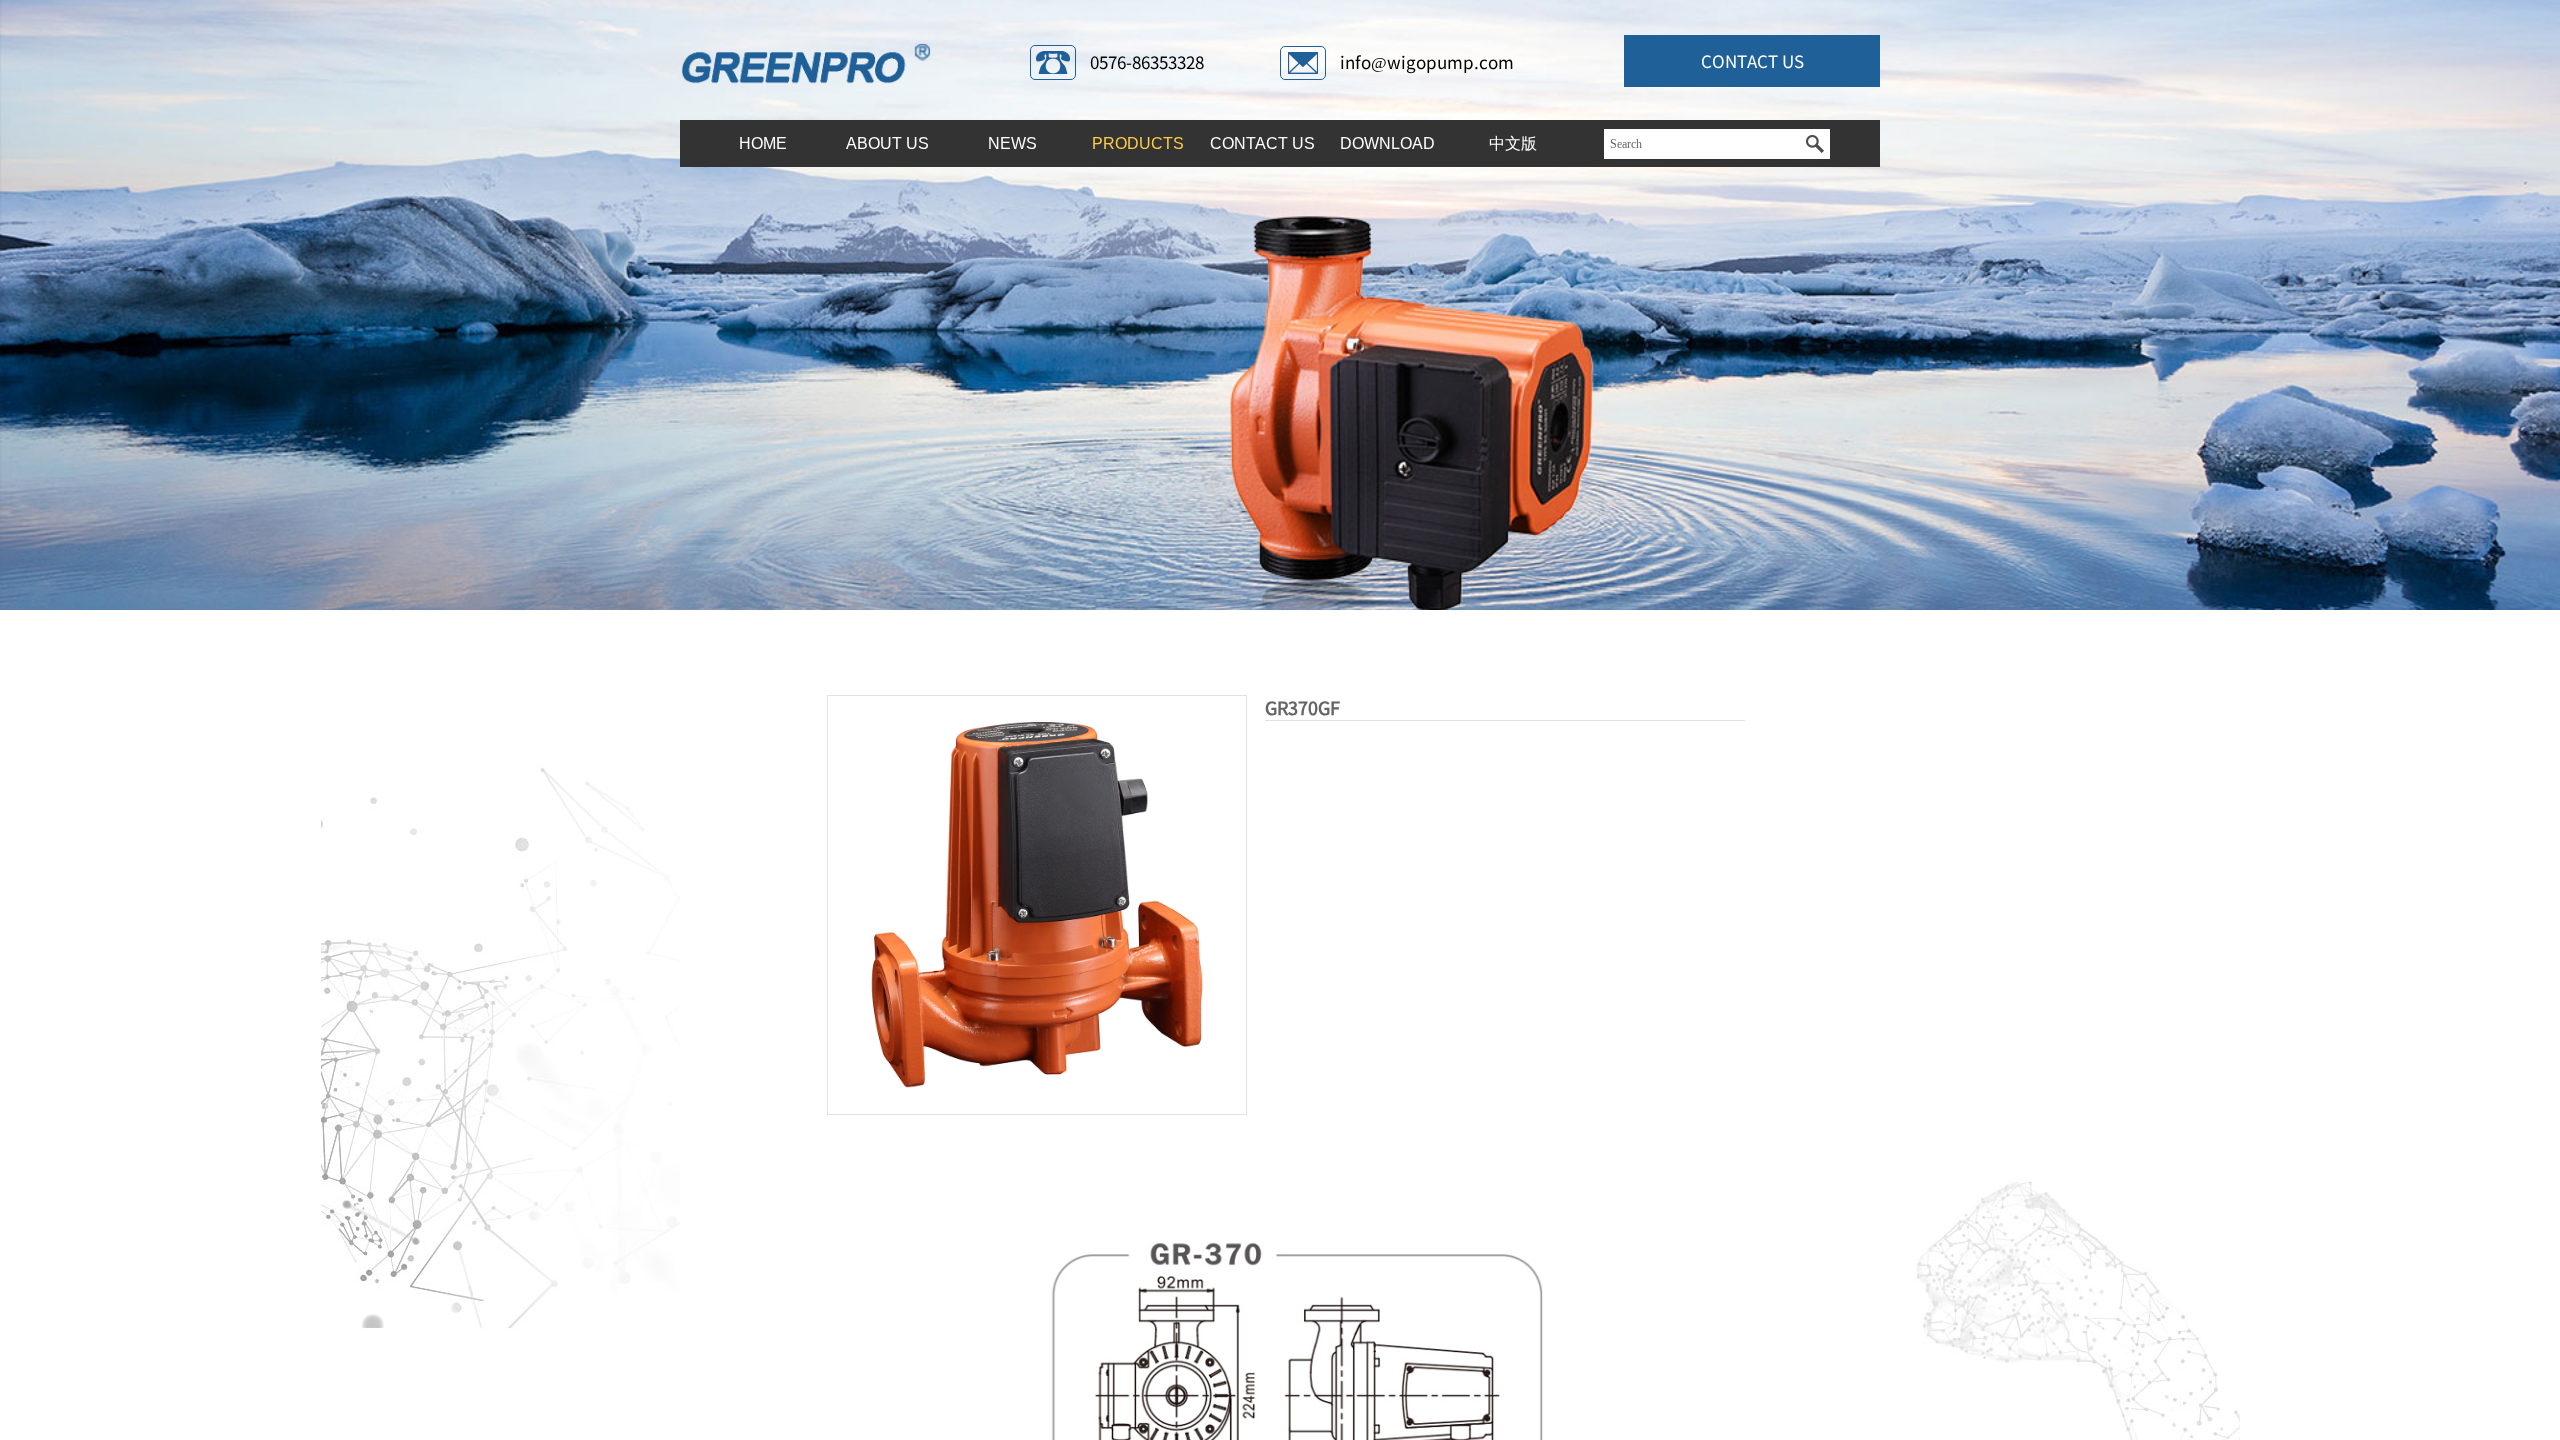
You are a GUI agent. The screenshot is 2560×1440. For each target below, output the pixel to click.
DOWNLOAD (1387, 143)
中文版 (1513, 143)
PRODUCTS (1138, 143)
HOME (763, 143)
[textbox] (1702, 144)
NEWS (1012, 143)
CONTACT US (1262, 143)
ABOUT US (887, 143)
